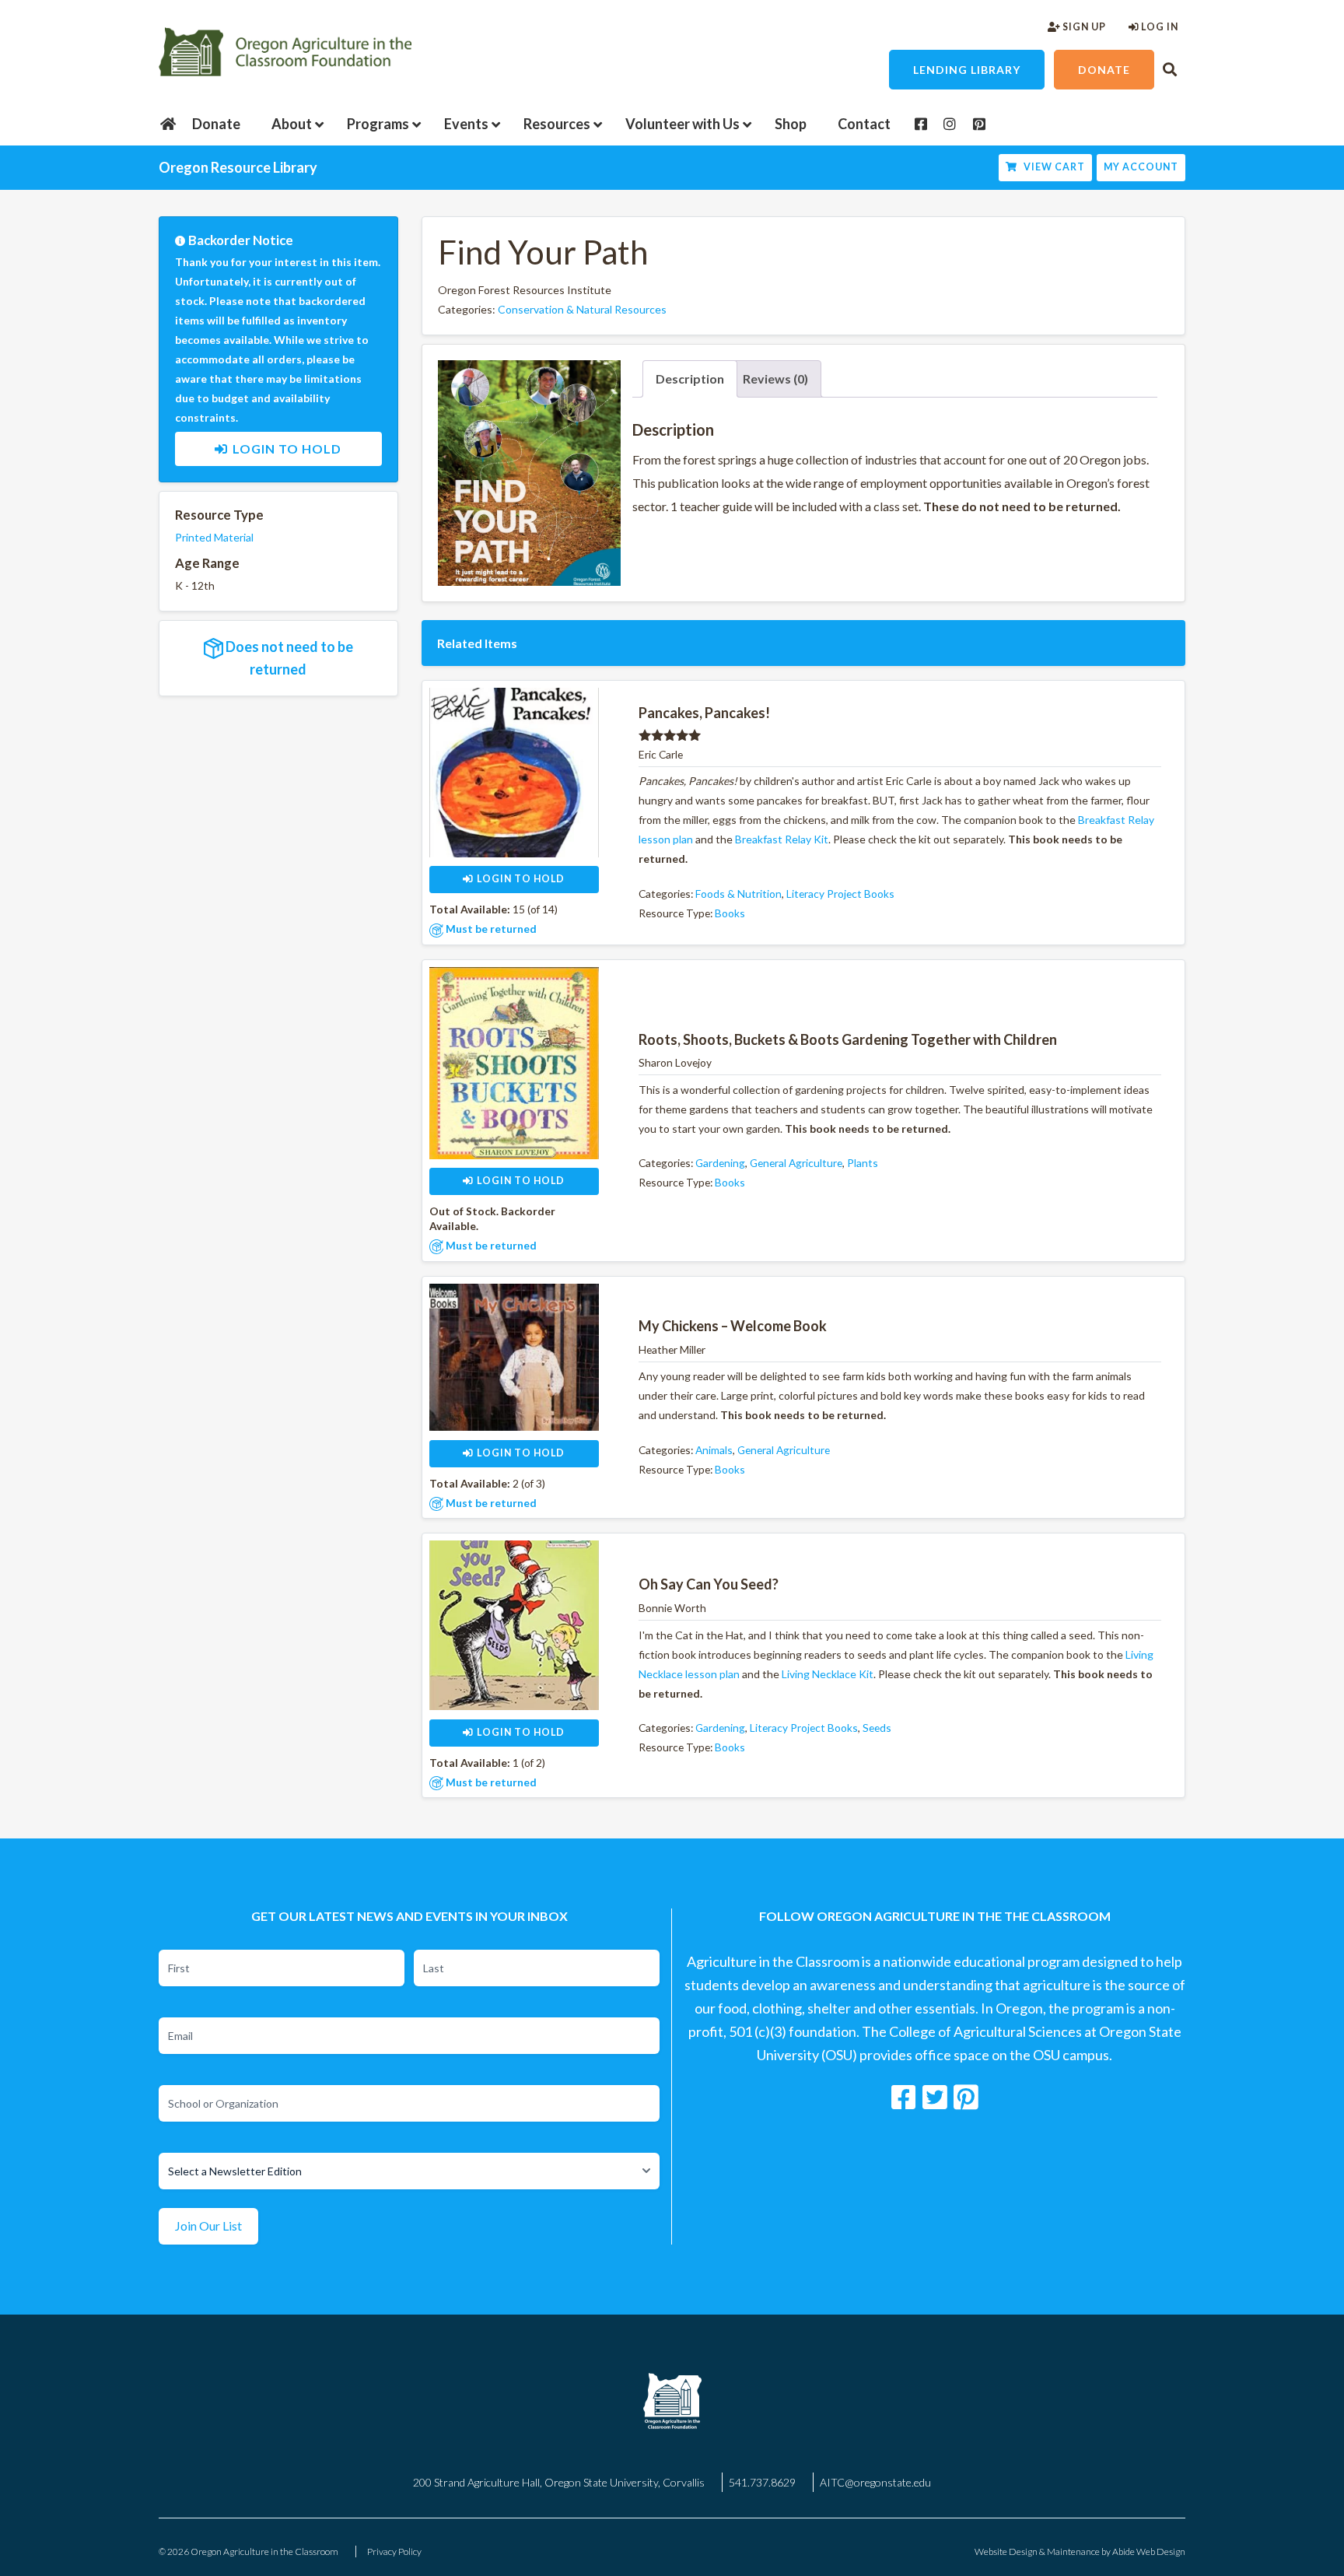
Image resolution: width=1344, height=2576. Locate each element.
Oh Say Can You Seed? (709, 1584)
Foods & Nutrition (738, 894)
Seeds (877, 1728)
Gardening (720, 1163)
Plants (863, 1163)
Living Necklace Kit (828, 1674)
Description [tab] (690, 379)
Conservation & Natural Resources (582, 309)
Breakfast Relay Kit (782, 839)
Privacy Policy (394, 2551)
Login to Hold (287, 449)
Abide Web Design (1149, 2551)
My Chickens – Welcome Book (733, 1326)
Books (730, 913)
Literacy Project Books (840, 894)
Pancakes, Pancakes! (704, 713)
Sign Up (1083, 27)
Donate (1104, 70)
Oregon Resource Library (238, 167)
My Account (1141, 167)
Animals (714, 1450)
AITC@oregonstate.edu (875, 2482)
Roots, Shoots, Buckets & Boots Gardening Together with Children (848, 1039)
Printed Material (214, 537)
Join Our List (208, 2226)
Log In (1158, 27)
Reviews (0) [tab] (775, 379)
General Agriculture (796, 1163)
